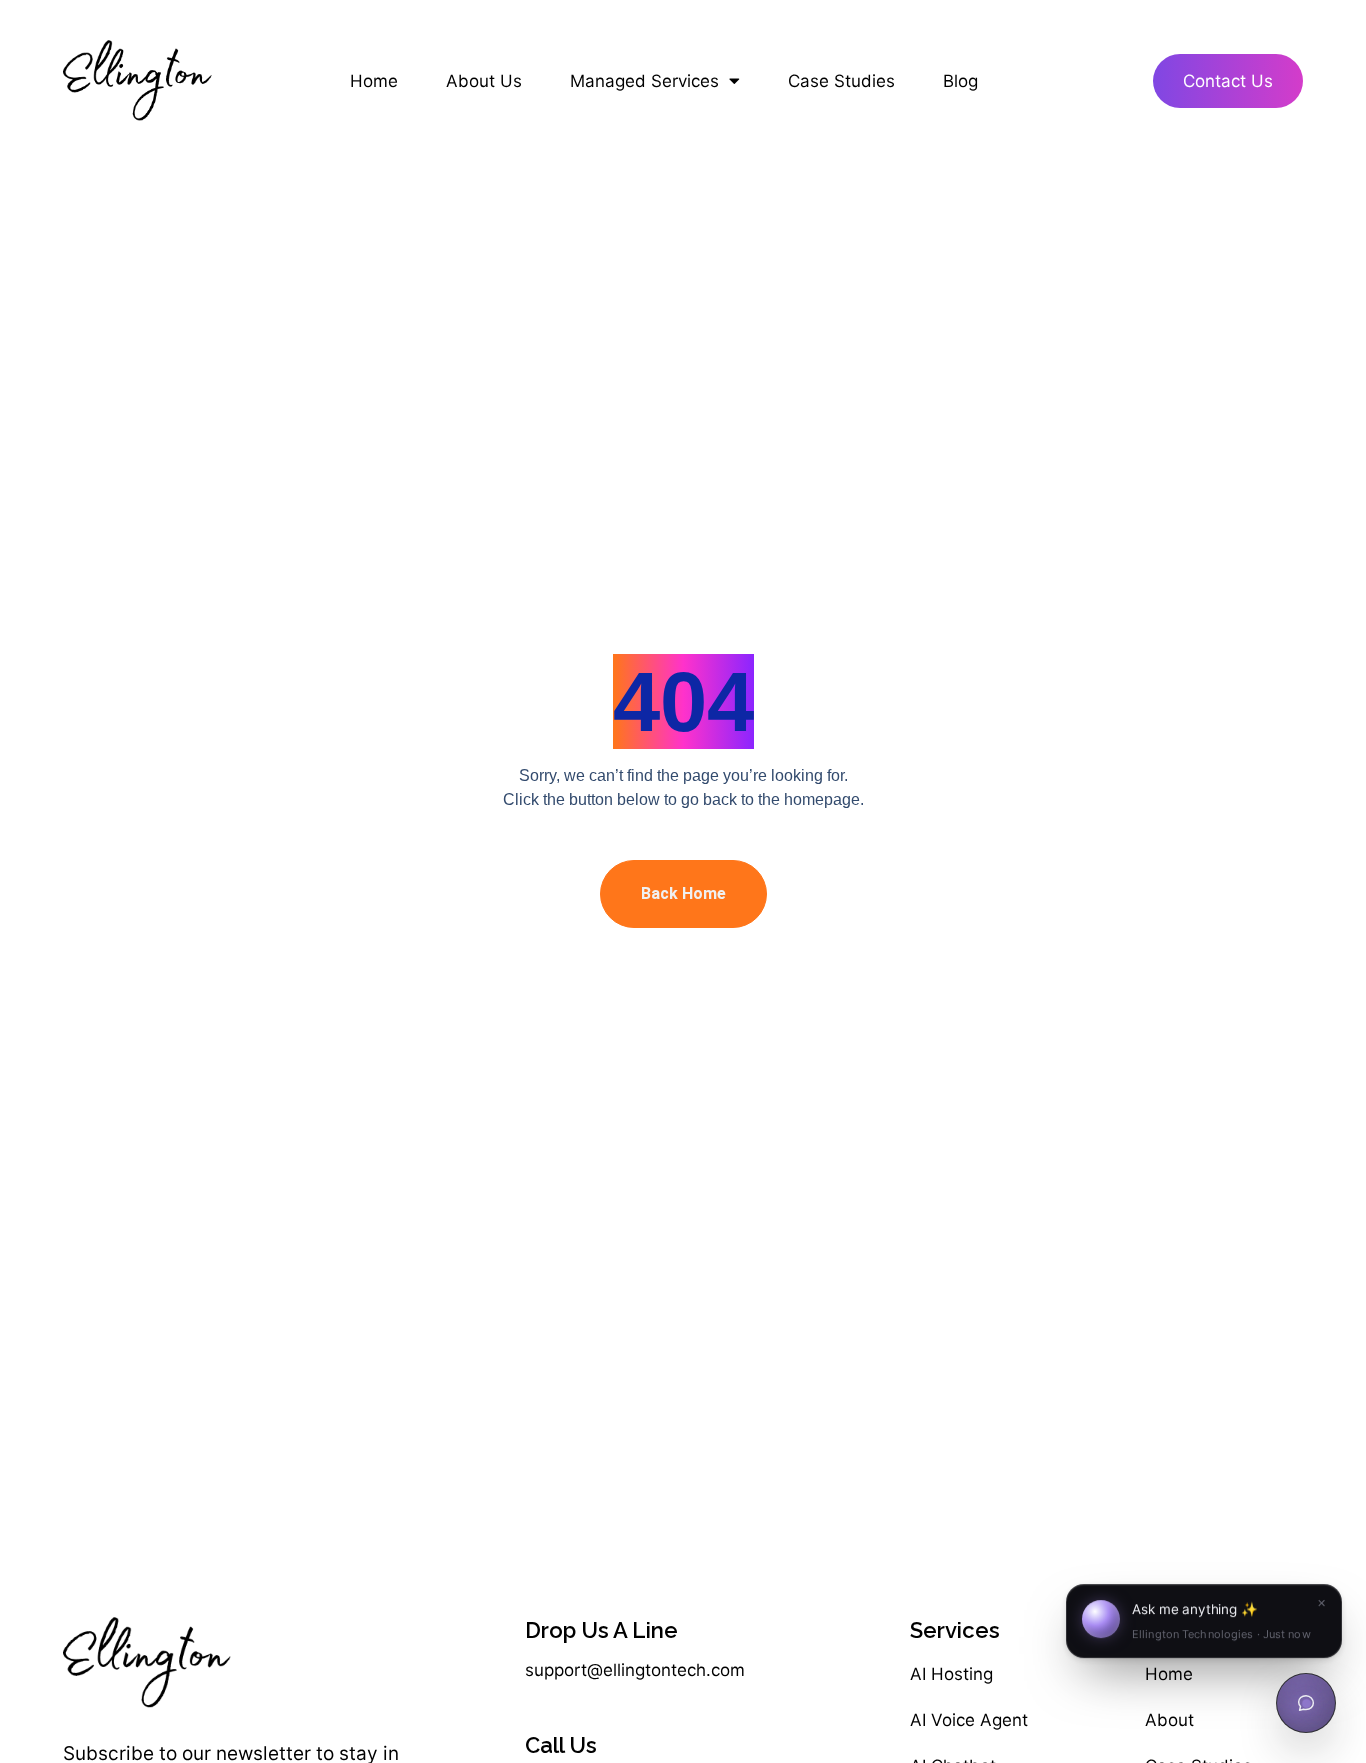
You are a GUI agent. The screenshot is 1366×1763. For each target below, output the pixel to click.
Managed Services (644, 81)
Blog (960, 81)
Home (374, 81)
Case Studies (841, 81)
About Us (484, 81)
